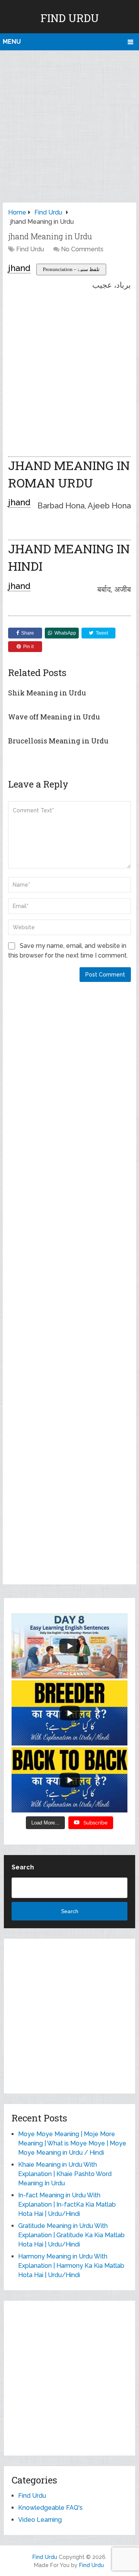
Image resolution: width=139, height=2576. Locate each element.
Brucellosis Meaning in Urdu (58, 741)
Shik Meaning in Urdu (47, 693)
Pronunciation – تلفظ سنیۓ (71, 269)
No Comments (82, 249)
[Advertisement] (69, 124)
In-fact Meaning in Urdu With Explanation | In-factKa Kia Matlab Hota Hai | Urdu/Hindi (67, 2204)
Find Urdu (70, 18)
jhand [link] (19, 268)
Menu (12, 42)
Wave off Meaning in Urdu (54, 717)
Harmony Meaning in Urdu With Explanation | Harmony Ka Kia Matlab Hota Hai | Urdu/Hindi (71, 2266)
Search (23, 1867)
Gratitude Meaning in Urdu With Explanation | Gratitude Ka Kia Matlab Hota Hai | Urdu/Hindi (71, 2235)
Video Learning (40, 2520)
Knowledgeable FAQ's (50, 2508)
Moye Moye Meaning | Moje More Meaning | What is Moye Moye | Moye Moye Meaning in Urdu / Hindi (72, 2143)
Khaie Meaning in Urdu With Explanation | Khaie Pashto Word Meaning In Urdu (65, 2174)
